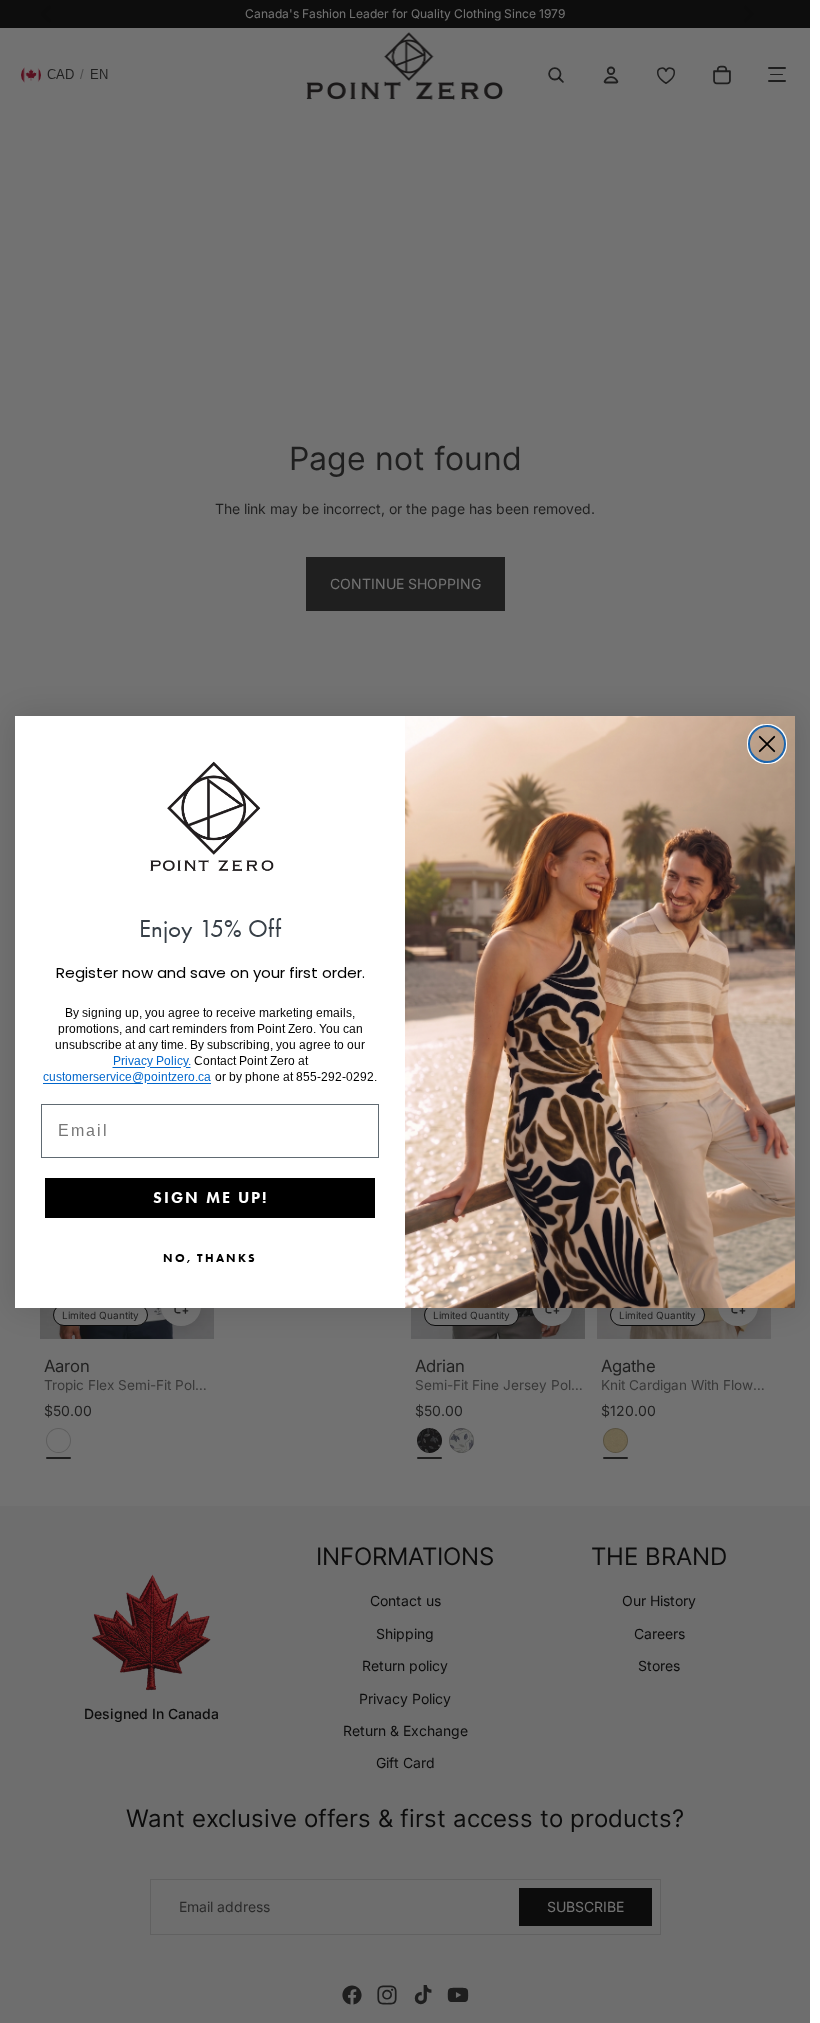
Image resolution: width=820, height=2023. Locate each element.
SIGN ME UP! (210, 1197)
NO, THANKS (210, 1257)
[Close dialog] (767, 744)
